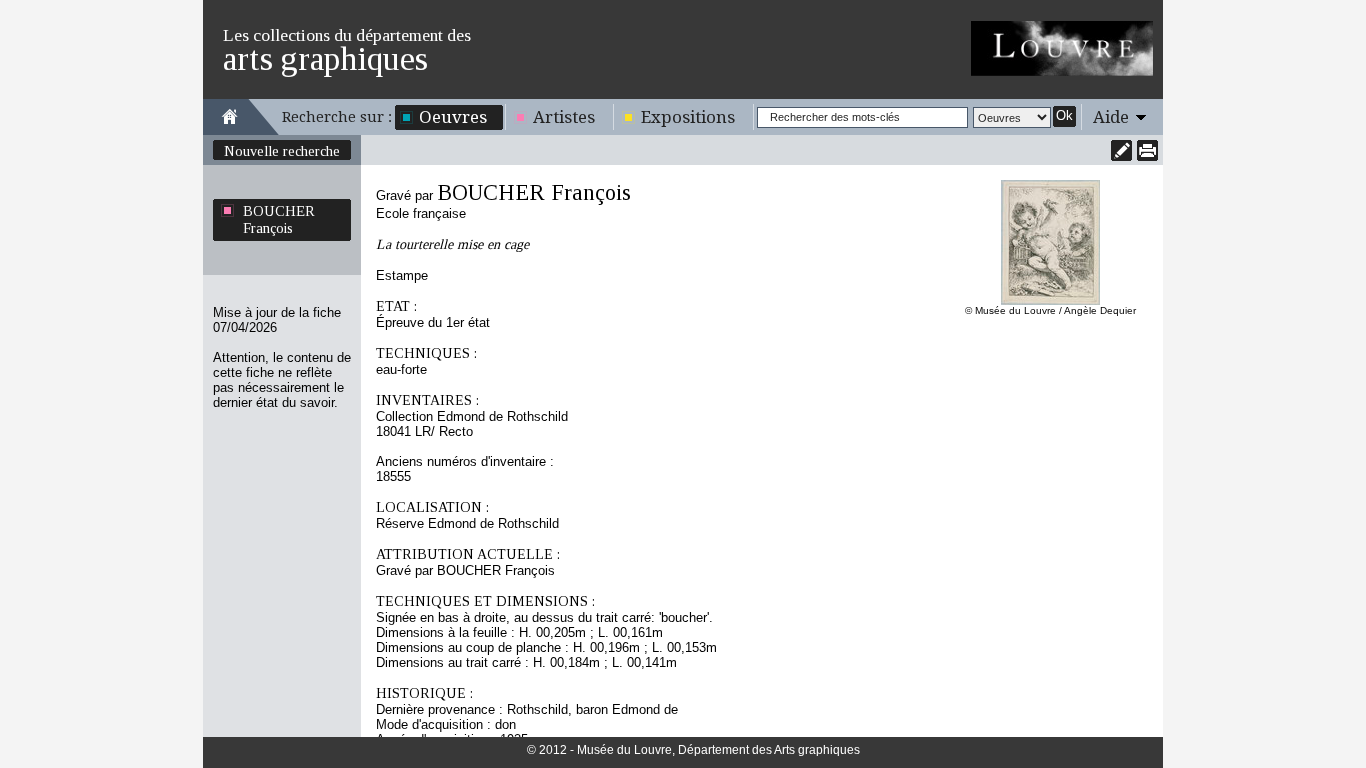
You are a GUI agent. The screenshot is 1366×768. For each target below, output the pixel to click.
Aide (1111, 117)
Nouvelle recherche (282, 151)
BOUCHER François (279, 219)
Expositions (688, 117)
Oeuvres (453, 117)
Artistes (564, 117)
